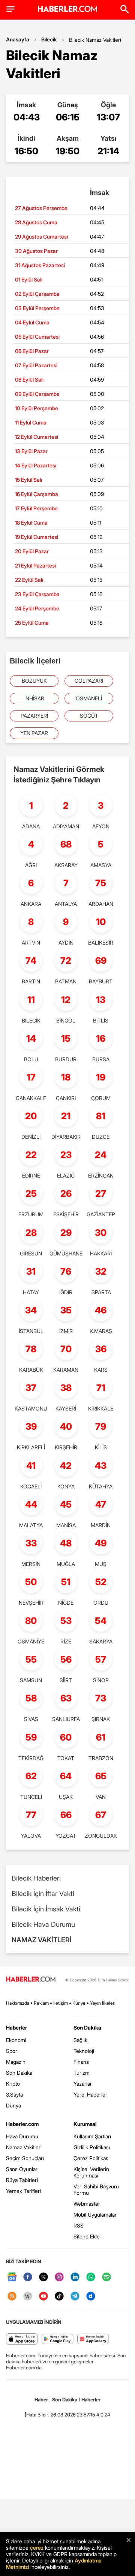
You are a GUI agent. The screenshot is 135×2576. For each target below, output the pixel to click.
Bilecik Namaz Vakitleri (95, 40)
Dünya (13, 2105)
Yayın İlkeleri (103, 2003)
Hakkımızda (18, 2003)
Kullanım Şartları (92, 2136)
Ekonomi (16, 2040)
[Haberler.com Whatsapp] (91, 2277)
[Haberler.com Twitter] (43, 2277)
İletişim (61, 2003)
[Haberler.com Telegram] (75, 2297)
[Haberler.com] (31, 1980)
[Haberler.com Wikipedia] (28, 2297)
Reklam (41, 2003)
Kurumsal (85, 2124)
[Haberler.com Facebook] (28, 2277)
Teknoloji (84, 2051)
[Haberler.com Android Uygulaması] (58, 2339)
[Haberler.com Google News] (12, 2277)
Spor (12, 2051)
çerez (37, 2548)
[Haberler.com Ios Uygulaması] (22, 2339)
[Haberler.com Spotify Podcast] (106, 2277)
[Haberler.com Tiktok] (59, 2297)
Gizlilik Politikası (92, 2147)
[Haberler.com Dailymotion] (91, 2297)
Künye (79, 2003)
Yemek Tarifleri (23, 2191)
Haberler (16, 2027)
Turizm (82, 2073)
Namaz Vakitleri (24, 2147)
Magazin (16, 2062)
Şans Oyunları (22, 2169)
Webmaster (87, 2204)
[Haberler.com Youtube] (43, 2297)
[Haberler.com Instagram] (59, 2277)
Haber (41, 2399)
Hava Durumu (22, 2136)
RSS (79, 2225)
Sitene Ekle (87, 2236)
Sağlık (80, 2040)
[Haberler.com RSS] (12, 2297)
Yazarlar (83, 2084)
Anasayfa (18, 39)
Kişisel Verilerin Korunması (91, 2172)
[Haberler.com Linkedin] (75, 2277)
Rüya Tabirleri (22, 2180)
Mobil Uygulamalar (95, 2215)
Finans (81, 2062)
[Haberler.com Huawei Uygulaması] (93, 2339)
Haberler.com (22, 2124)
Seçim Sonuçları (25, 2158)
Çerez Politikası (91, 2158)
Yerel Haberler (90, 2094)
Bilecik (49, 39)
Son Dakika (19, 2073)
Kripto (13, 2084)
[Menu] (10, 9)
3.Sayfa (14, 2094)
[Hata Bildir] (37, 2415)
